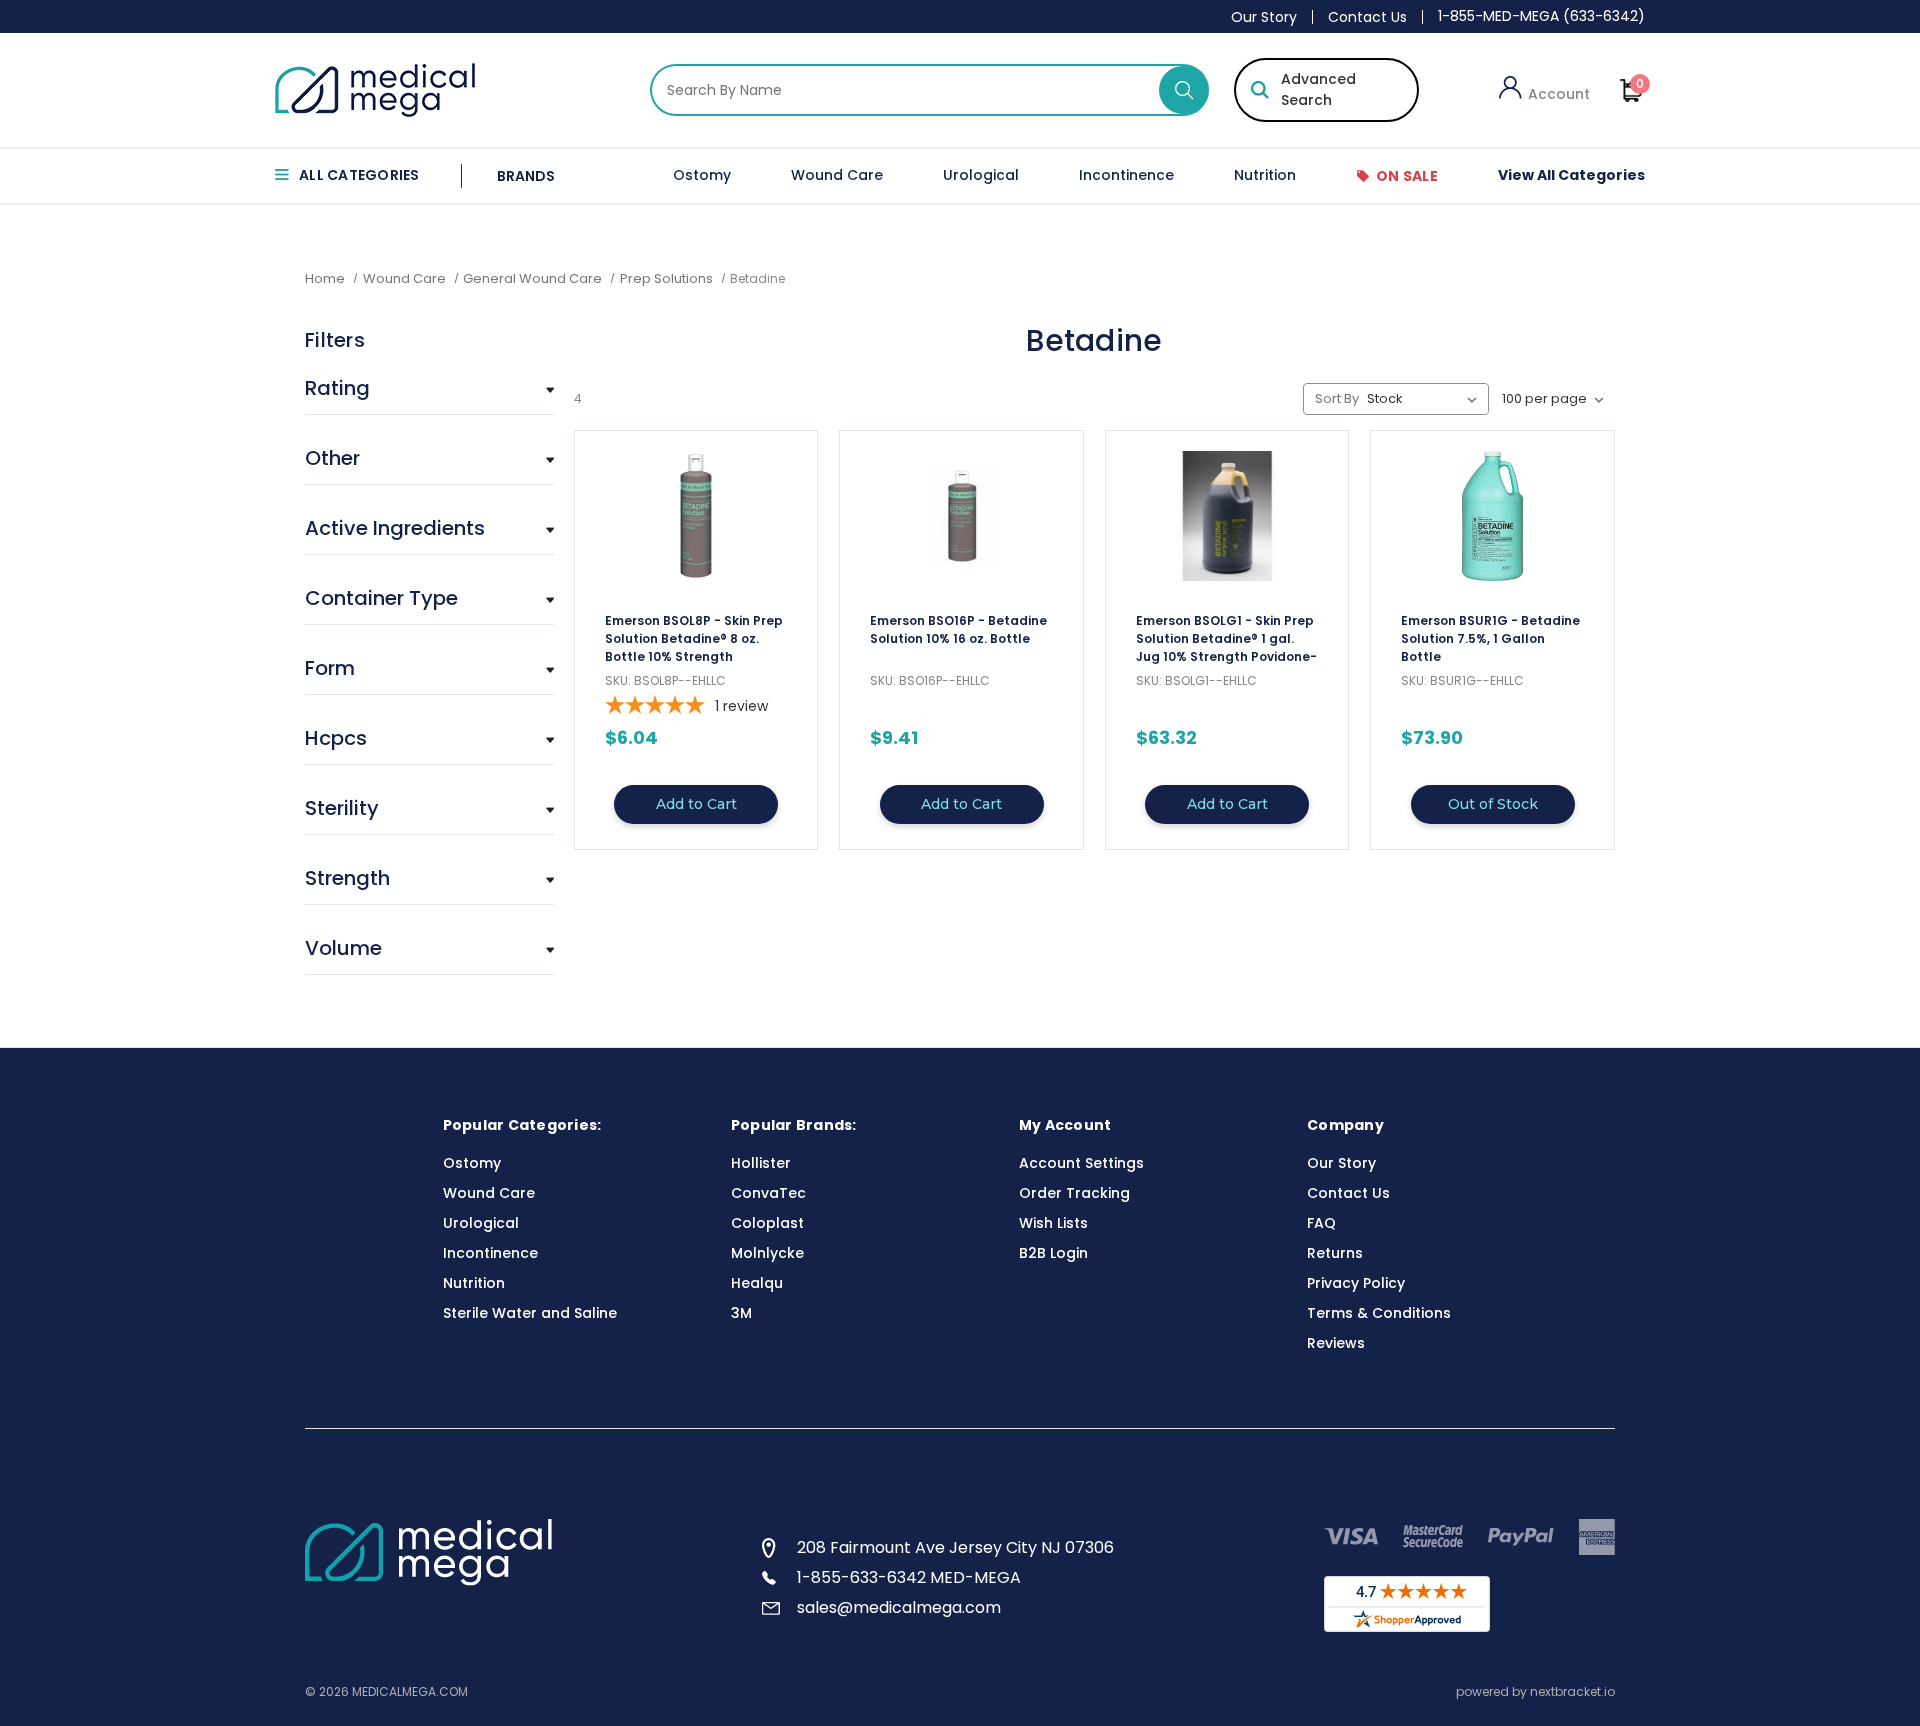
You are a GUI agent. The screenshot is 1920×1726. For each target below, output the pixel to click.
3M (741, 1313)
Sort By (1337, 398)
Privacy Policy (1356, 1283)
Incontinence (1126, 175)
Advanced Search (1318, 89)
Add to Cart (696, 804)
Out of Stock (1493, 804)
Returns (1335, 1253)
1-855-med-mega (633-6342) (1541, 16)
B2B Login (1053, 1253)
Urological (981, 175)
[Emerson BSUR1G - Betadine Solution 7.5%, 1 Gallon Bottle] (1492, 516)
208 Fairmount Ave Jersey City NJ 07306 (955, 1547)
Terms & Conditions (1379, 1313)
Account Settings (1081, 1163)
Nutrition (1265, 175)
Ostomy (702, 175)
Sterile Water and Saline (530, 1313)
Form (330, 668)
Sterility (342, 808)
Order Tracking (1074, 1193)
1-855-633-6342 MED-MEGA (909, 1577)
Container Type (381, 598)
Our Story (1264, 17)
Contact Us (1367, 17)
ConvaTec (768, 1193)
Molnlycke (767, 1253)
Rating (337, 388)
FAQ (1321, 1223)
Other (332, 458)
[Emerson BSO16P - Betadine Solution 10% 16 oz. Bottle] (961, 516)
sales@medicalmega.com (899, 1607)
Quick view (696, 622)
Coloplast (767, 1223)
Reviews (1336, 1343)
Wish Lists (1053, 1223)
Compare (690, 658)
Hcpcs (336, 738)
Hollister (761, 1163)
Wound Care (837, 175)
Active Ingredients (395, 528)
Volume (343, 948)
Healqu (757, 1283)
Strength (347, 878)
